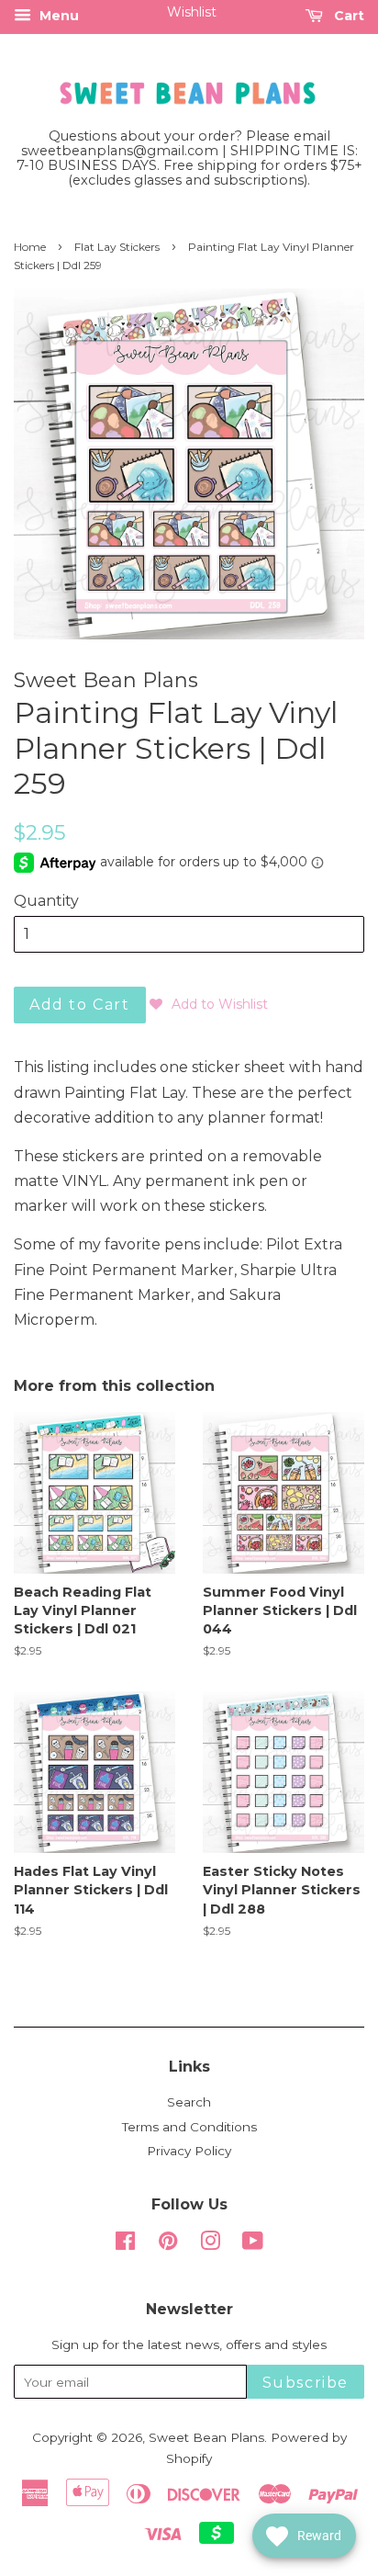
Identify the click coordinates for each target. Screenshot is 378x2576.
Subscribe (306, 2383)
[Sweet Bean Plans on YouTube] (253, 2244)
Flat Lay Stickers (117, 247)
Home (30, 247)
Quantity (46, 901)
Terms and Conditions (189, 2127)
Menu (57, 16)
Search (189, 2102)
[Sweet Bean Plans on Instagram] (210, 2244)
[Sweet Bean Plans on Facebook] (125, 2244)
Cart (347, 16)
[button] (209, 1004)
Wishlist (192, 12)
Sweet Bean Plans (206, 2437)
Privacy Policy (189, 2151)
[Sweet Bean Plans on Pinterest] (168, 2244)
